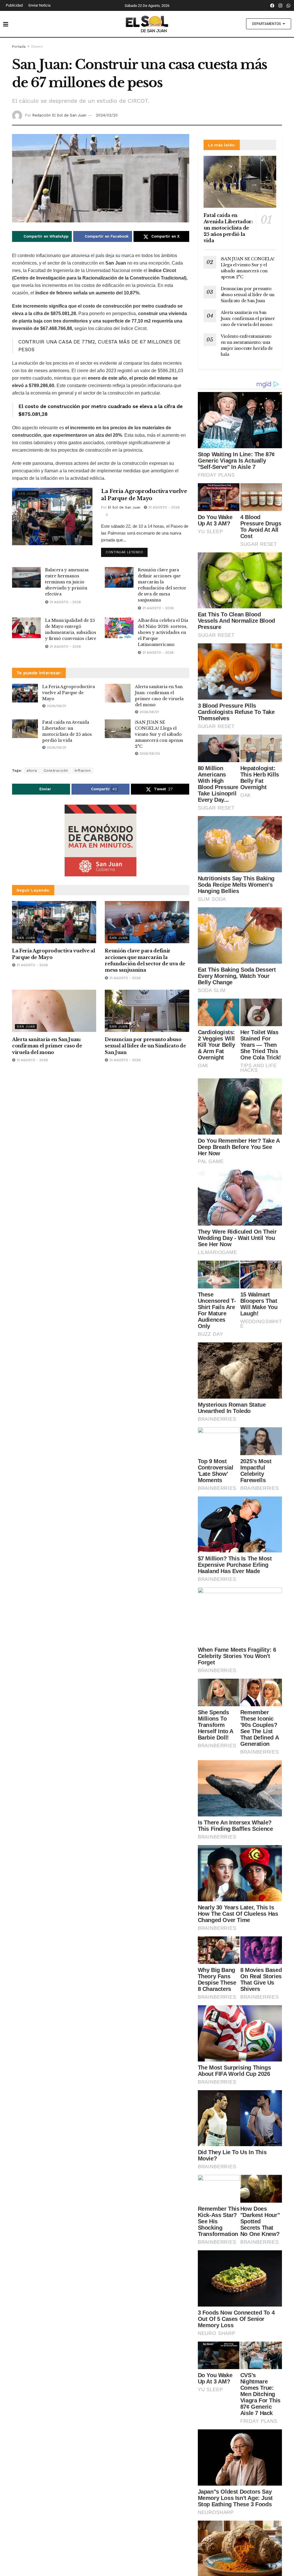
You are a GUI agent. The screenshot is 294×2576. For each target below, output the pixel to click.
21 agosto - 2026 (164, 507)
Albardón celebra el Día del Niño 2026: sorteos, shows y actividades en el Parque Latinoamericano (163, 632)
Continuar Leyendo (127, 551)
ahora (32, 770)
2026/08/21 (56, 706)
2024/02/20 (107, 115)
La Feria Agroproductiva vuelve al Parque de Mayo (68, 693)
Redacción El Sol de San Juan (59, 115)
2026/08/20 (149, 754)
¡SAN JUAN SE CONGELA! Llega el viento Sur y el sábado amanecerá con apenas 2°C (159, 734)
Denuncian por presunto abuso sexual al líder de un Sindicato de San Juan (145, 1046)
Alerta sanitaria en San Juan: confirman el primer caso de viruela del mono (47, 1046)
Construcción (56, 770)
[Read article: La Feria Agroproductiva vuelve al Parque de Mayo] (52, 517)
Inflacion (83, 770)
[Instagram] (281, 5)
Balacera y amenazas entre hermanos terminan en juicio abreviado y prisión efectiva (67, 582)
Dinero (37, 46)
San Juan (27, 494)
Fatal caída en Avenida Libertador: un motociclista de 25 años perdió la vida (228, 228)
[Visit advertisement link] (101, 840)
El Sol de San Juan (124, 507)
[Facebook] (272, 5)
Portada (19, 46)
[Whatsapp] (289, 5)
